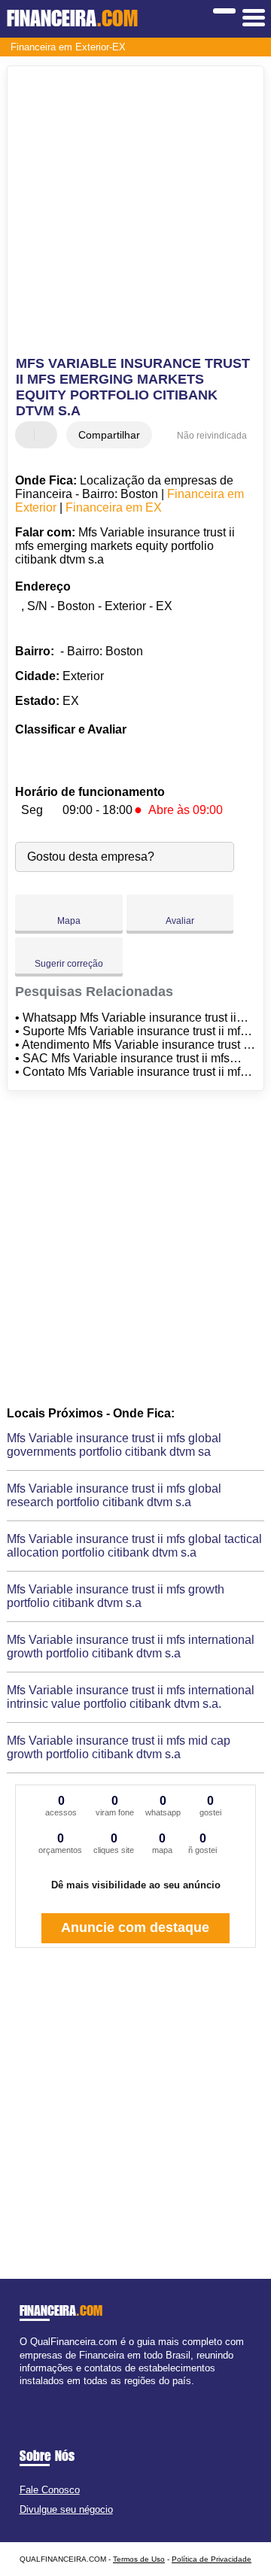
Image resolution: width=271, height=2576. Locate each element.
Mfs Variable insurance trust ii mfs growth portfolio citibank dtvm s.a (116, 1596)
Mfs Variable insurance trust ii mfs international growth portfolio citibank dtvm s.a (131, 1646)
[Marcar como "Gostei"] (29, 435)
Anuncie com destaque (135, 1927)
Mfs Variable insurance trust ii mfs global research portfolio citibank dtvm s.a (114, 1495)
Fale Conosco (50, 2490)
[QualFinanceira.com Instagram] (37, 2394)
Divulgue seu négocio (66, 2509)
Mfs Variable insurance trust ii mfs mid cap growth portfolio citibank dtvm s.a (119, 1747)
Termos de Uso (139, 2559)
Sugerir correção (69, 964)
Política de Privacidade (212, 2559)
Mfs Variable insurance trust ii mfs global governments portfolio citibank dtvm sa (114, 1445)
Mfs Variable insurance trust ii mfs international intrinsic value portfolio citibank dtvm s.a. (131, 1697)
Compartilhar (109, 435)
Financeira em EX (114, 507)
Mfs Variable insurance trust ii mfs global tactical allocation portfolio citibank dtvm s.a (134, 1546)
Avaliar (180, 921)
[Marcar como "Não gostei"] (47, 435)
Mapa (69, 921)
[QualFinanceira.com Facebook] (23, 2394)
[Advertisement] (135, 213)
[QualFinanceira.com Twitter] (30, 2394)
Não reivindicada (212, 436)
